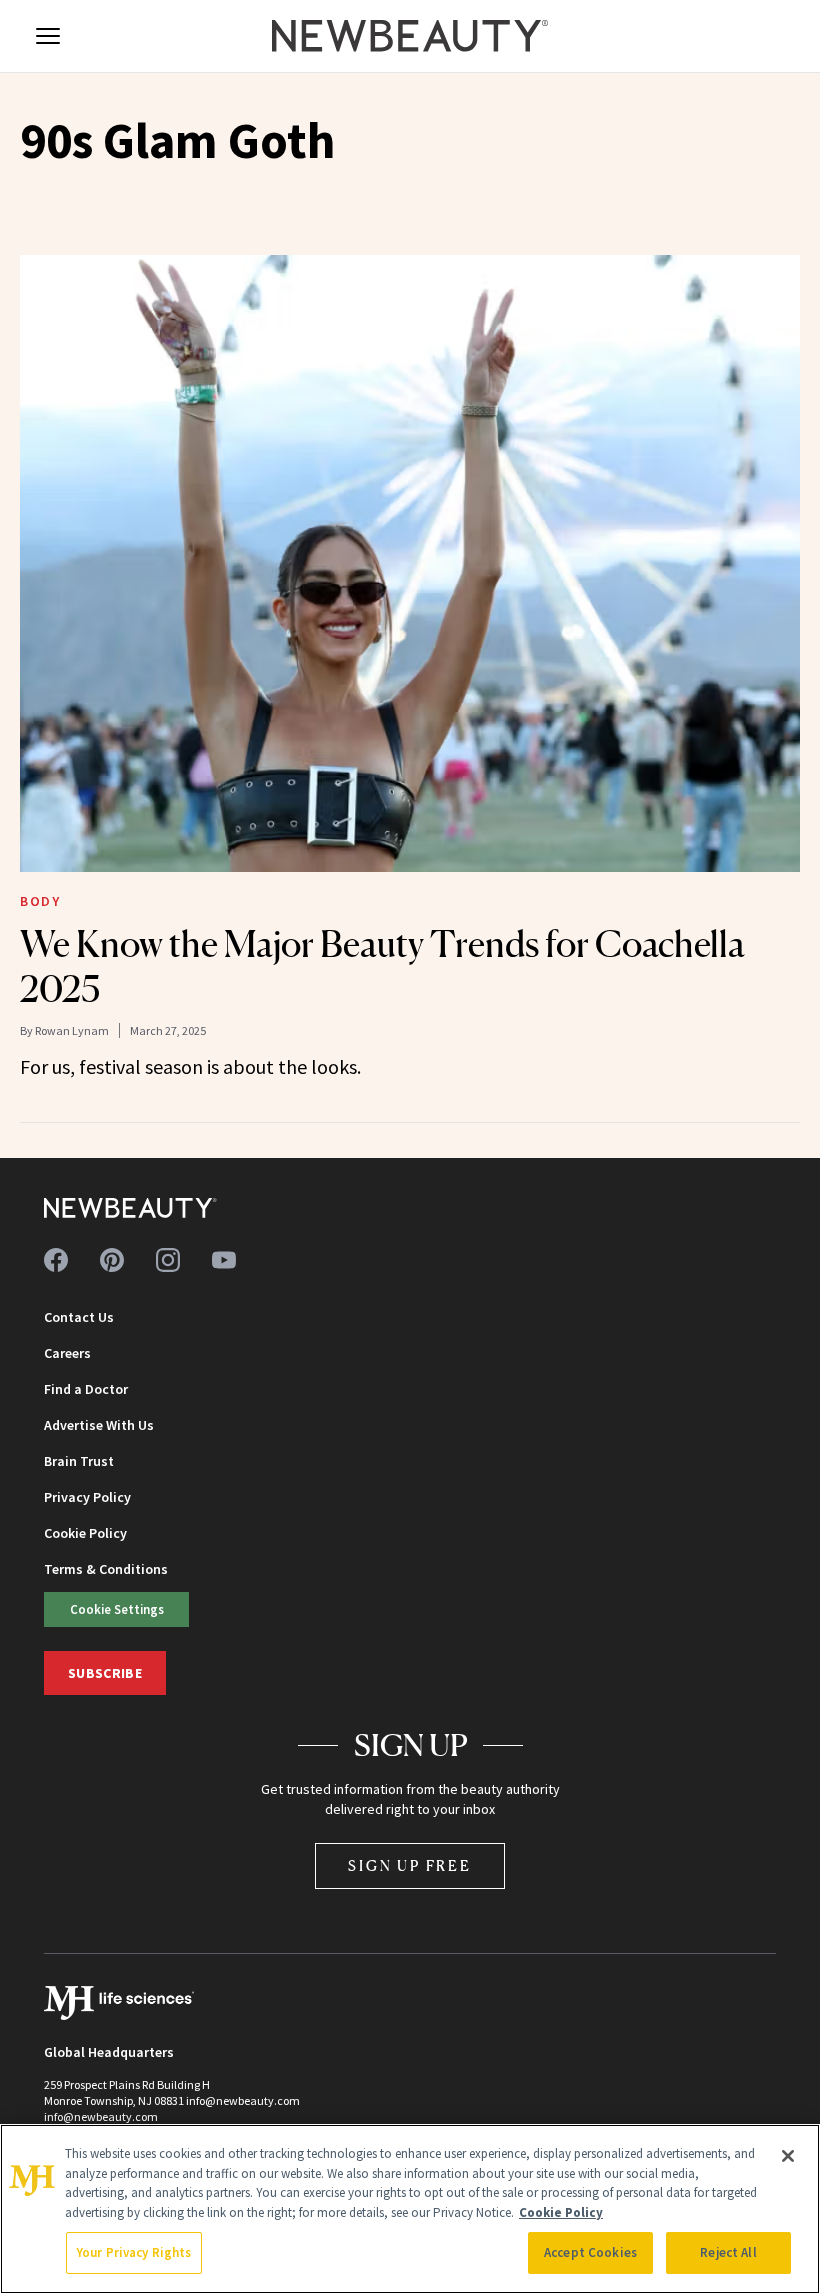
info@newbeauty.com (101, 2116)
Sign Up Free (410, 1865)
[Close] (788, 2156)
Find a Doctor (86, 1389)
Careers (67, 1353)
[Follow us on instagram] (168, 1260)
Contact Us (79, 1317)
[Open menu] (48, 36)
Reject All (728, 2252)
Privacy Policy (87, 1497)
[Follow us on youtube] (224, 1260)
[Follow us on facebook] (56, 1260)
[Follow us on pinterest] (112, 1260)
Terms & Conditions (106, 1569)
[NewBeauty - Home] (410, 36)
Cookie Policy (85, 1533)
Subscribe (105, 1673)
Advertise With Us (99, 1425)
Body (40, 901)
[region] (410, 2209)
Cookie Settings (117, 1609)
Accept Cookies (590, 2252)
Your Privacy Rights (134, 2252)
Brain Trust (79, 1461)
